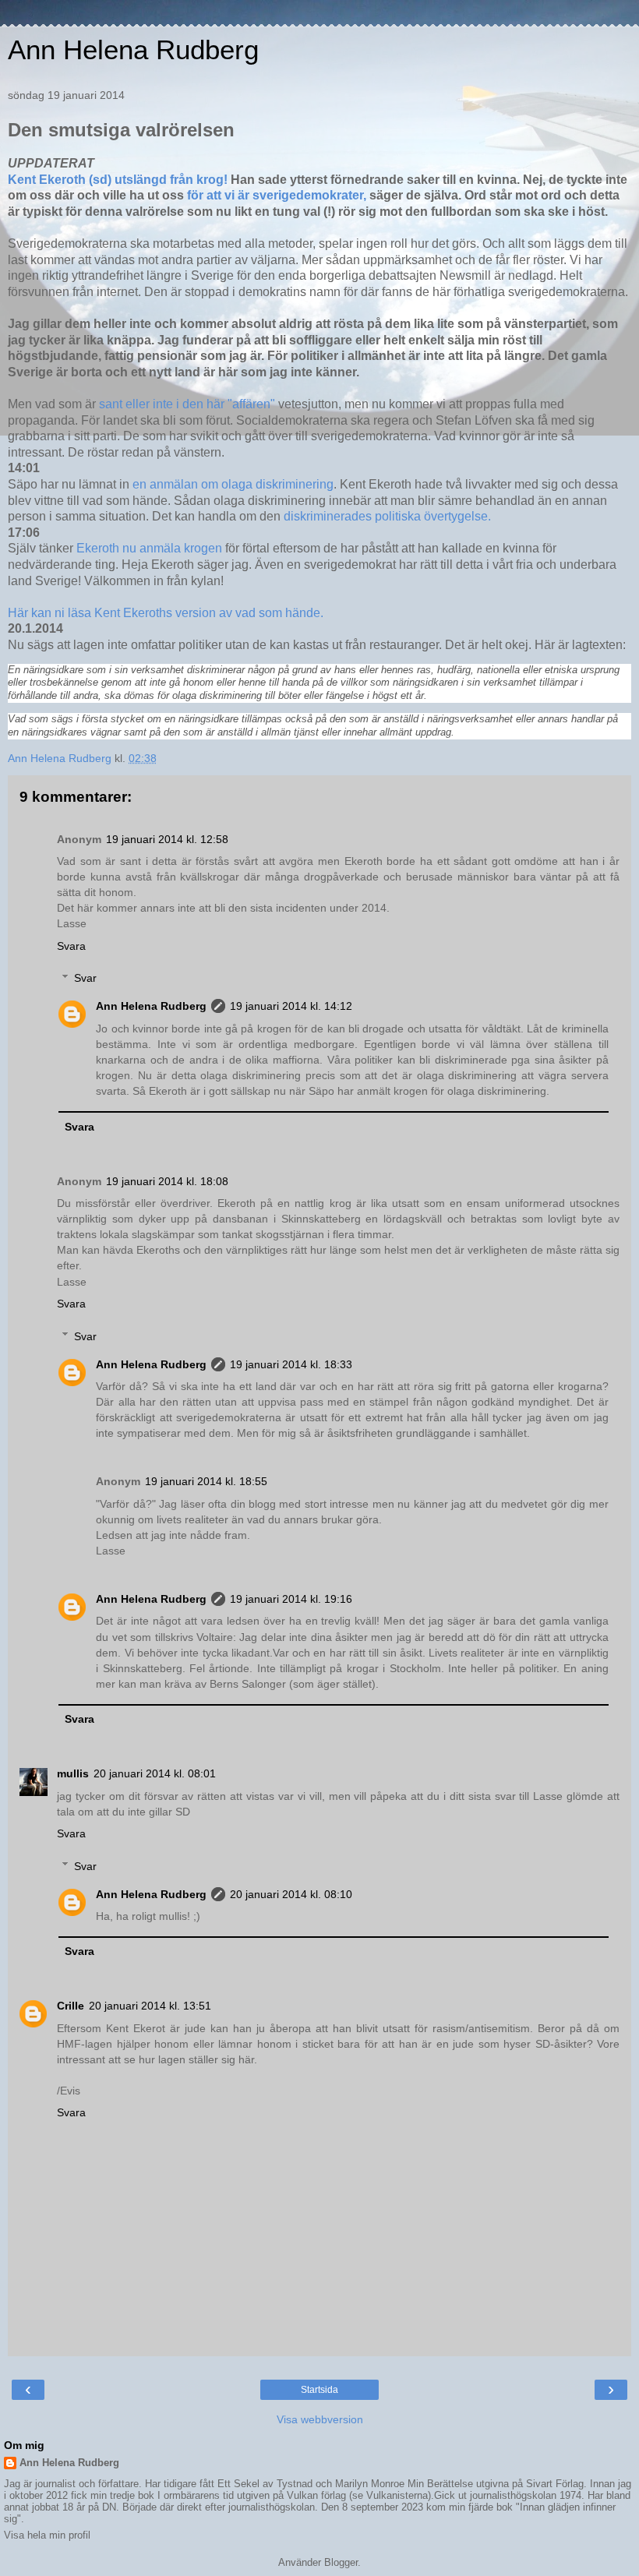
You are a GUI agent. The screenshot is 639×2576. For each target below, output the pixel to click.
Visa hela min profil (47, 2535)
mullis (73, 1773)
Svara (71, 946)
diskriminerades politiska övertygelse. (387, 516)
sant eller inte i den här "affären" (189, 404)
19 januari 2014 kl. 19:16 (291, 1599)
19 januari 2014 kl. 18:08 (167, 1181)
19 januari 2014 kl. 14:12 (291, 1006)
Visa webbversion (320, 2419)
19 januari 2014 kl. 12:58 (167, 839)
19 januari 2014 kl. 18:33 (291, 1364)
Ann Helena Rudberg (133, 50)
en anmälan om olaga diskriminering (233, 484)
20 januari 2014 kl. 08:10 (291, 1894)
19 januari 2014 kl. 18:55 (206, 1481)
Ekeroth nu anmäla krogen (151, 548)
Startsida (319, 2390)
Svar (85, 978)
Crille (71, 2006)
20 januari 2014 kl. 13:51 (150, 2006)
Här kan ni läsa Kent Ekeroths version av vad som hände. (166, 613)
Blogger (341, 2562)
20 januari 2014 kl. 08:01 (155, 1773)
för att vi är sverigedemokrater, (277, 195)
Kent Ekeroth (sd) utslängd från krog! (118, 180)
